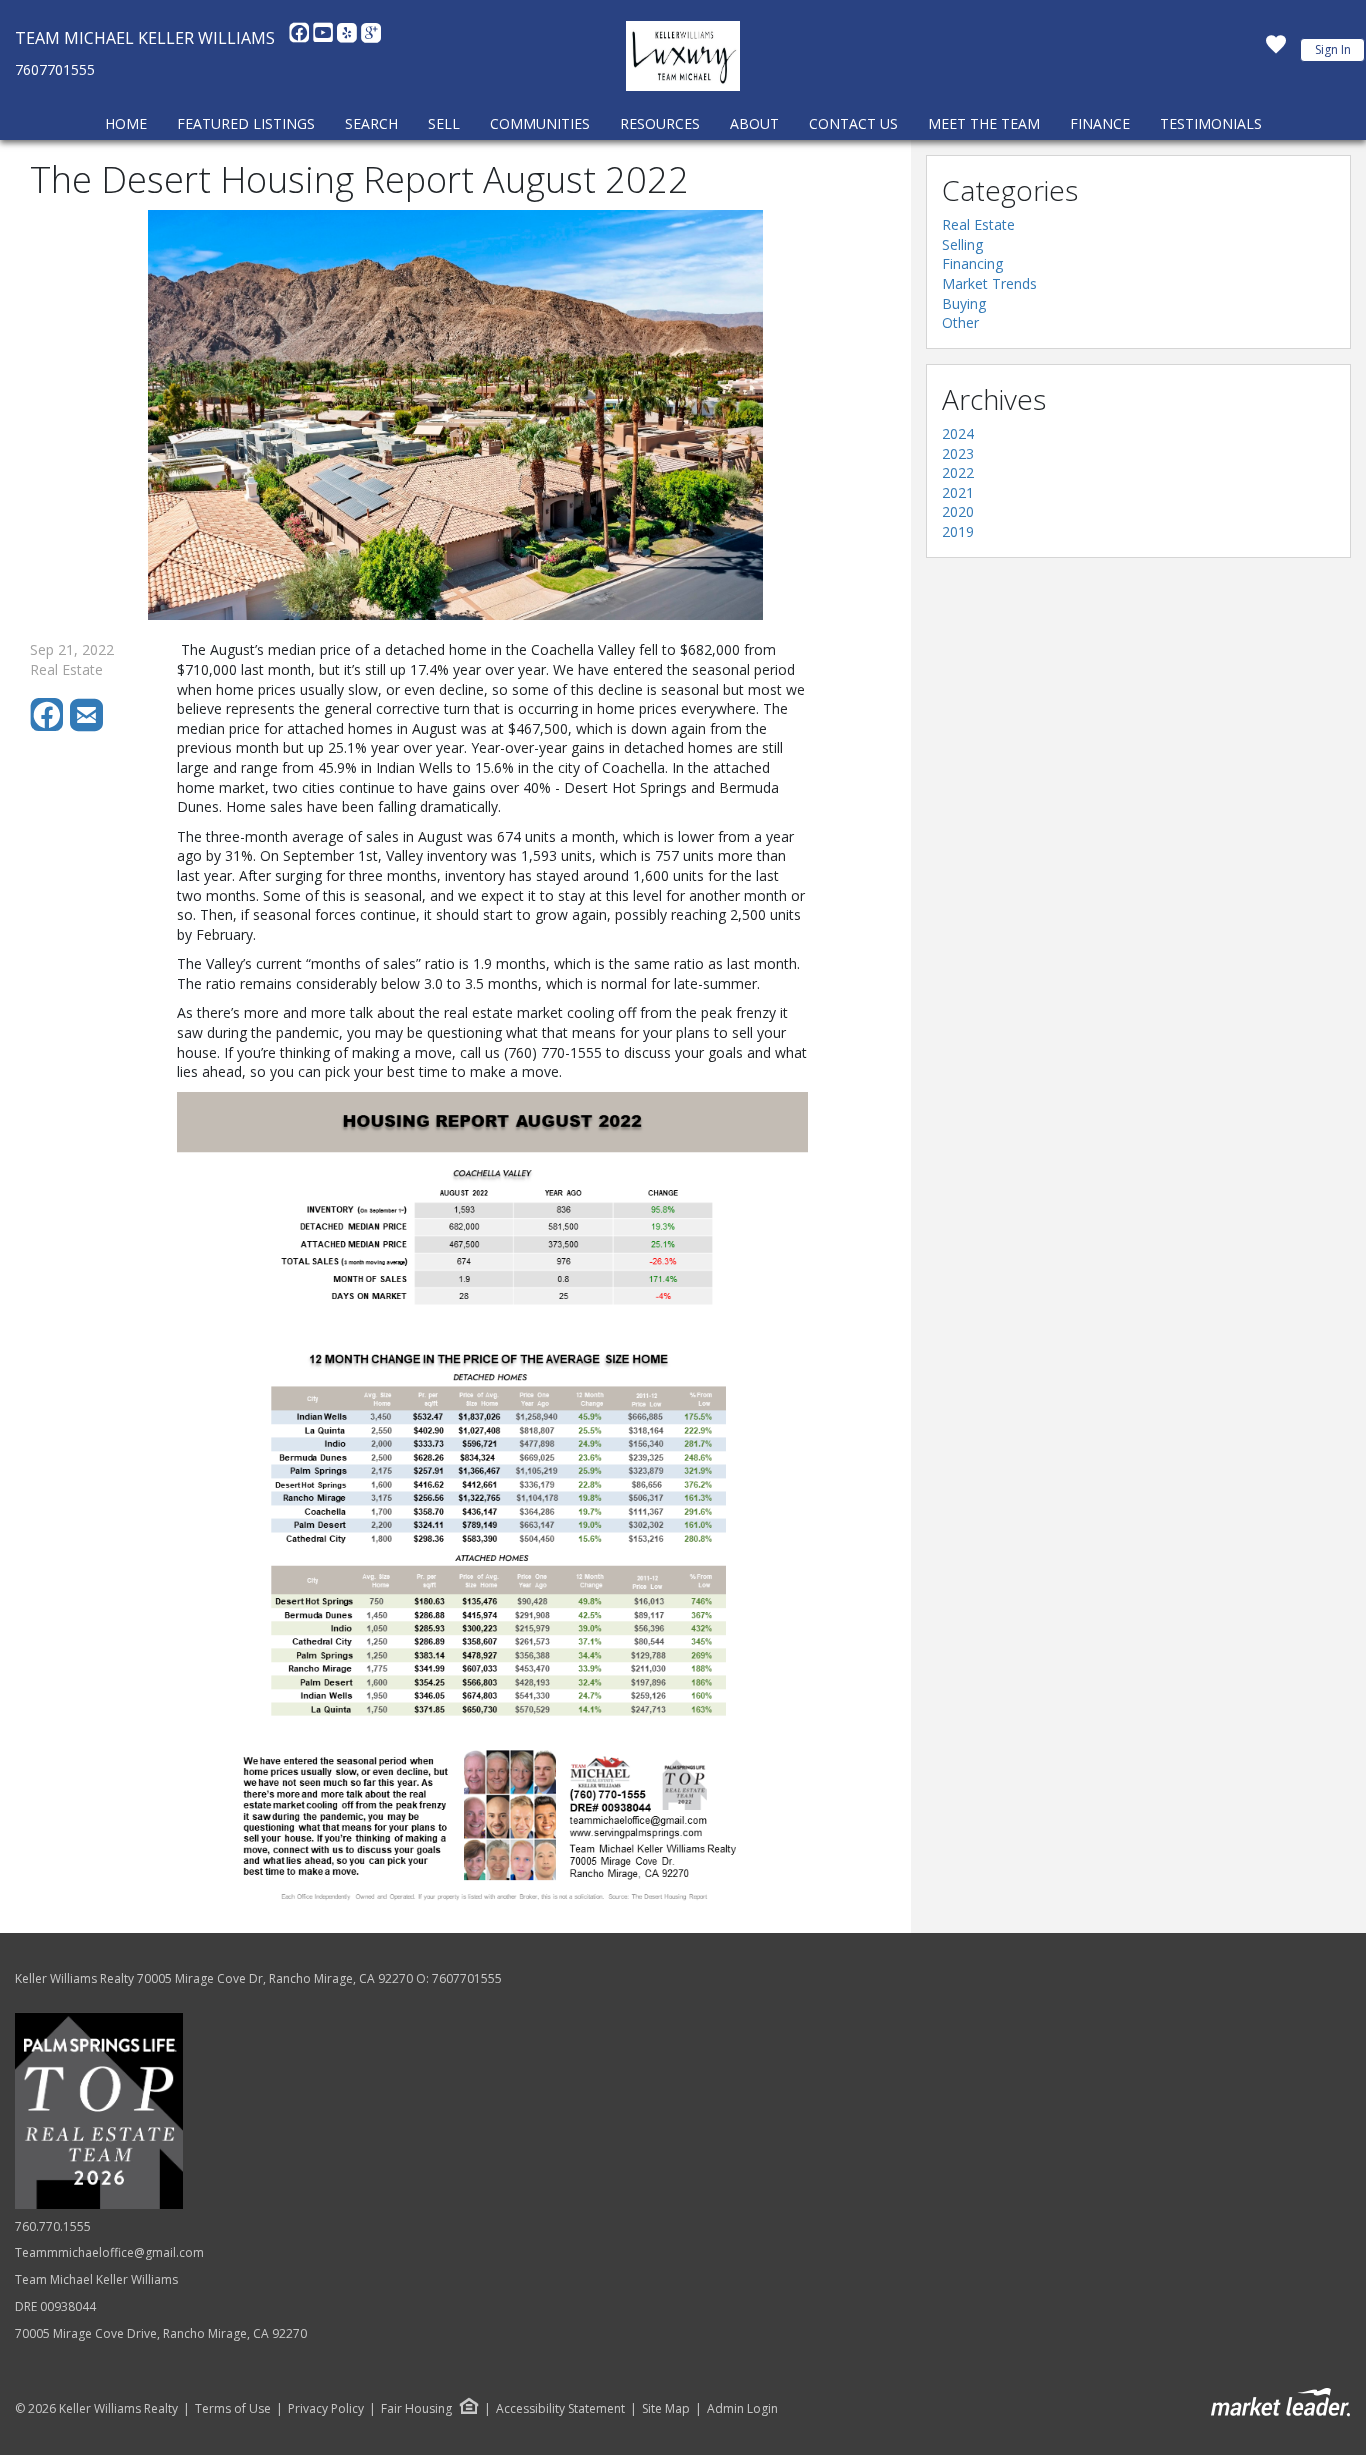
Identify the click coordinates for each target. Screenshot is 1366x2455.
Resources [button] (660, 123)
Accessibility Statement (560, 2409)
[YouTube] (325, 38)
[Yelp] (349, 38)
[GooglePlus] (371, 38)
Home (126, 123)
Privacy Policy (326, 2409)
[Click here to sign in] (1276, 50)
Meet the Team (984, 123)
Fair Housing (416, 2408)
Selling (962, 244)
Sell (444, 123)
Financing (972, 263)
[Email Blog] (88, 726)
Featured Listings (246, 123)
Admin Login (742, 2409)
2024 (958, 433)
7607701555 (55, 69)
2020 (958, 511)
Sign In (1333, 49)
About (754, 123)
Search (371, 123)
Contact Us (853, 123)
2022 (958, 472)
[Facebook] (301, 38)
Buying (964, 303)
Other (960, 322)
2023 (958, 453)
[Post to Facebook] (50, 726)
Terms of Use (233, 2409)
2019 (958, 531)
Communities (540, 123)
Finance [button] (1100, 123)
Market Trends (989, 283)
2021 (958, 492)
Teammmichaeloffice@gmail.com (109, 2252)
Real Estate (978, 224)
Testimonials (1211, 123)
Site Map (666, 2409)
